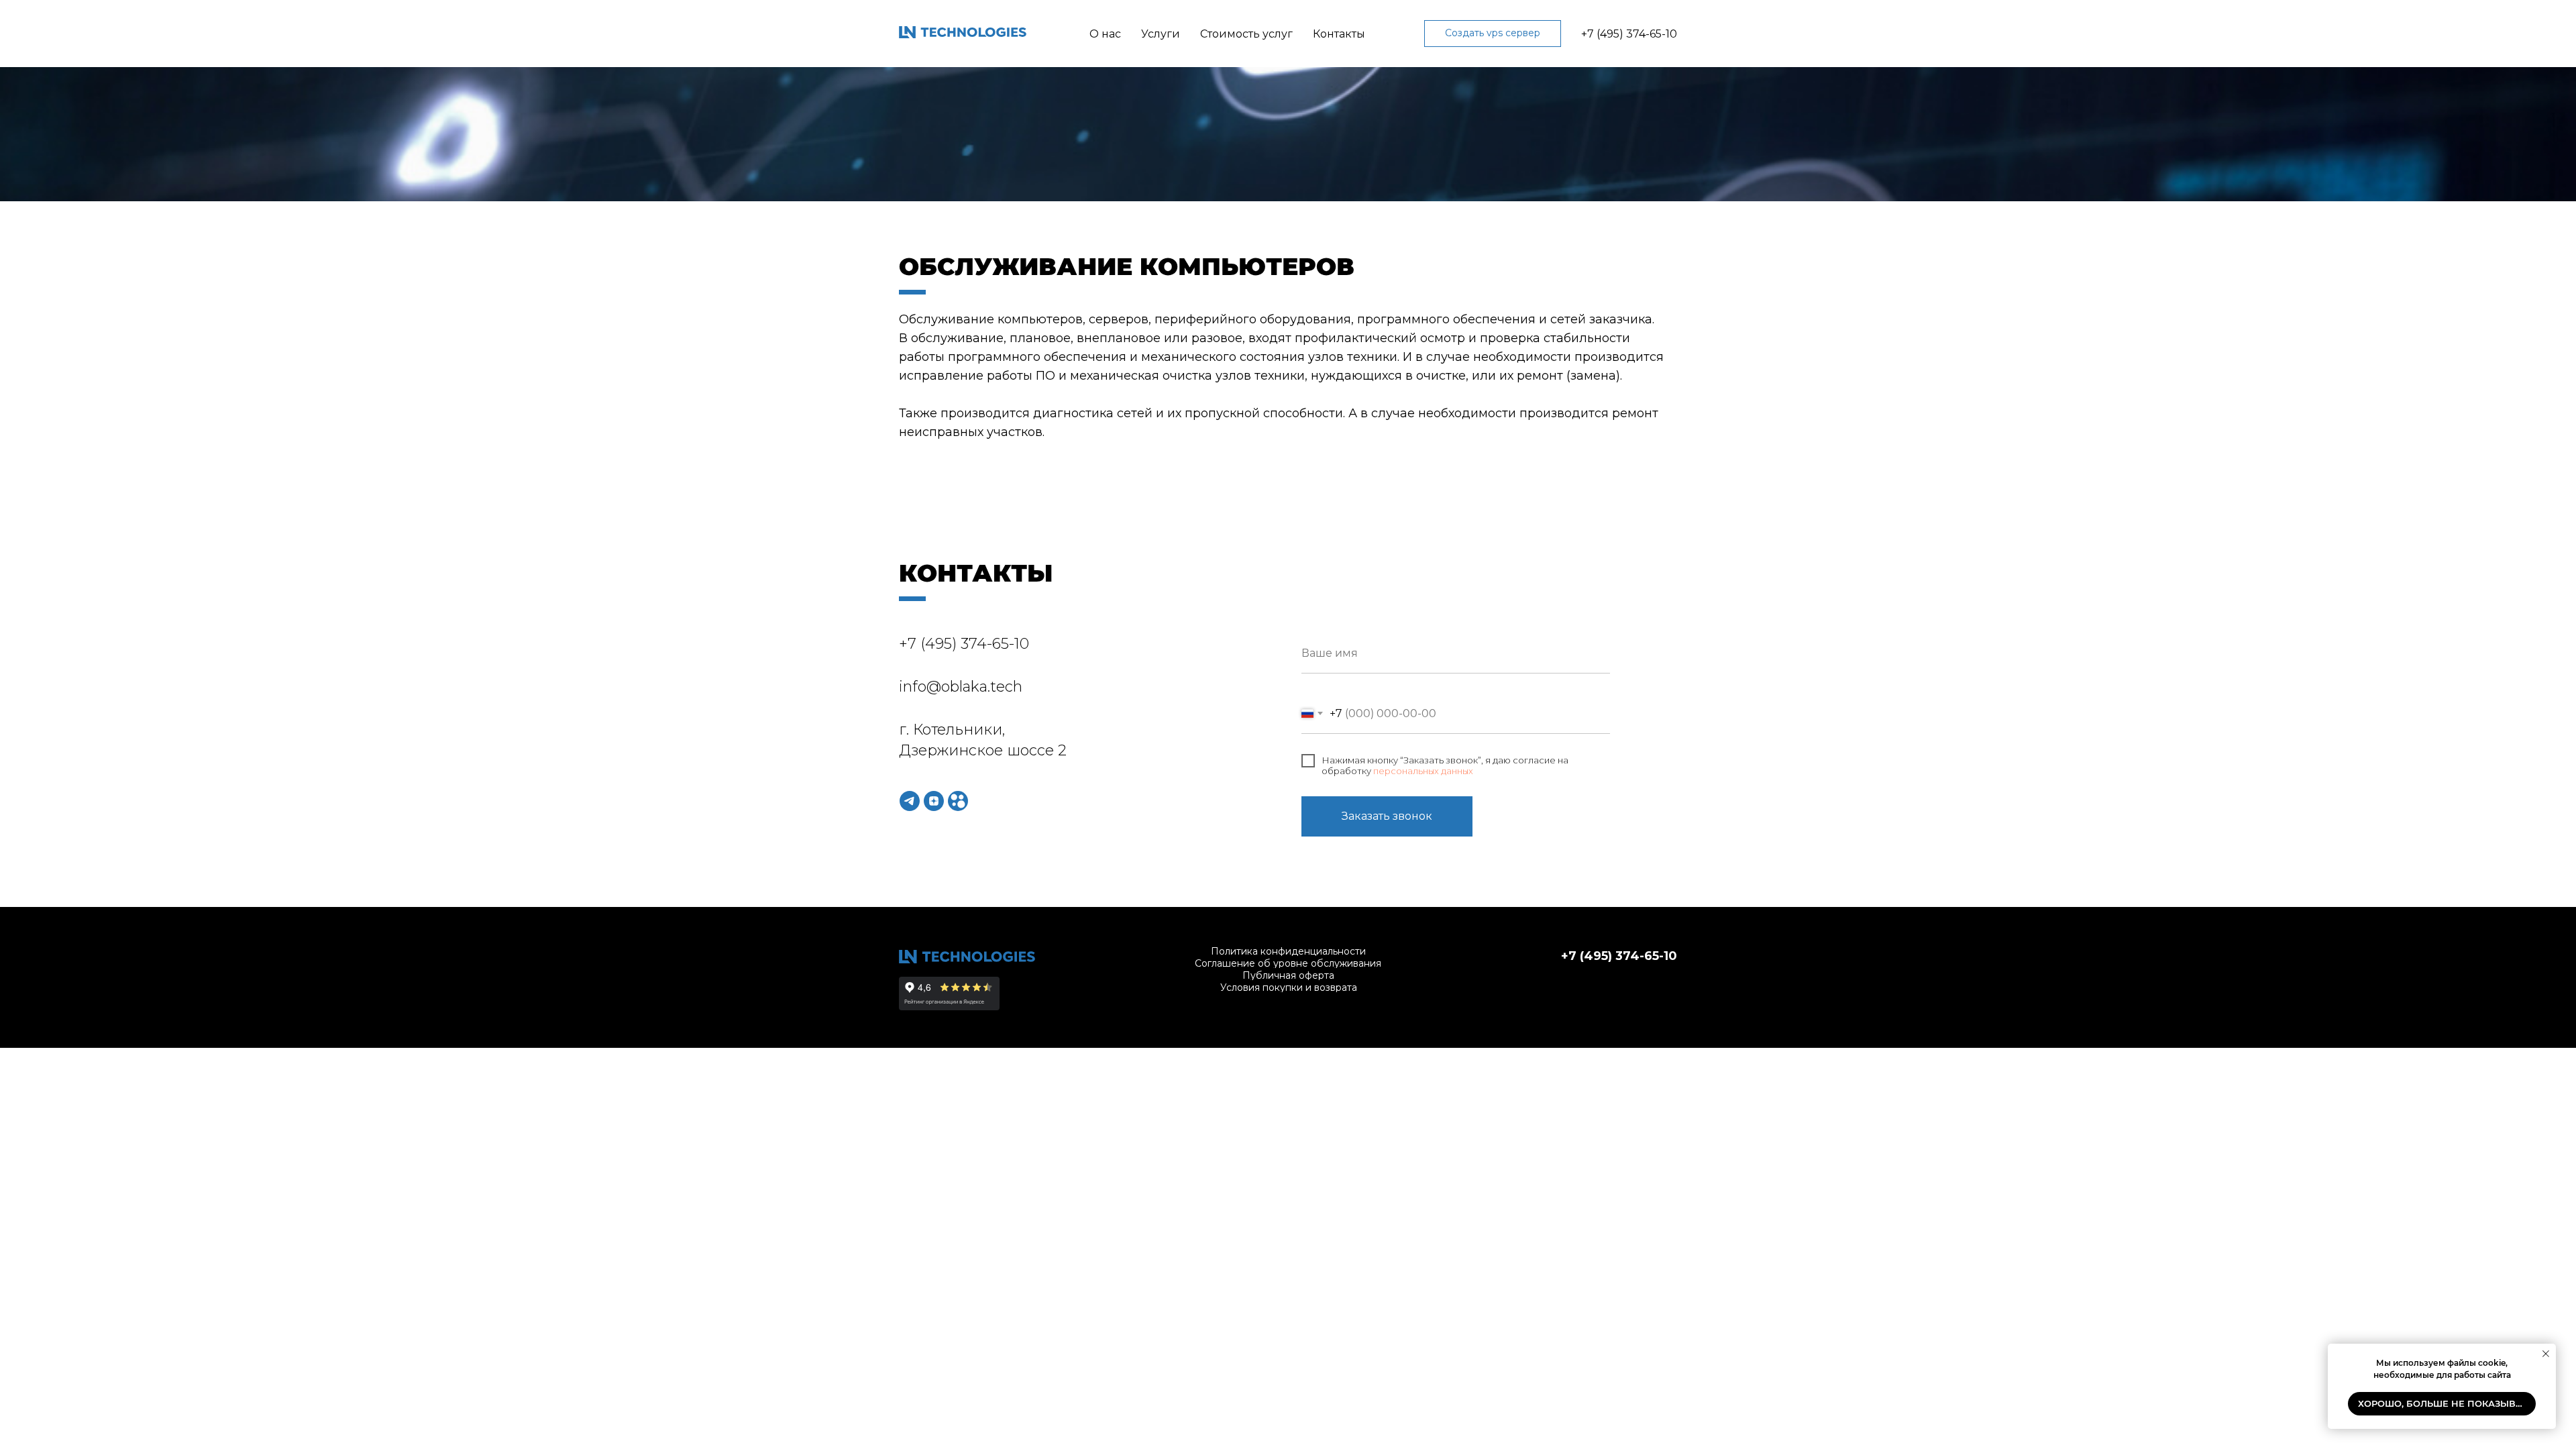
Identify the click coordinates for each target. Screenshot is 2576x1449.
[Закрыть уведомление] (2546, 1354)
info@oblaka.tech (961, 687)
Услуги (1161, 34)
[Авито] (958, 801)
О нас (1105, 34)
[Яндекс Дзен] (934, 801)
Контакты (1339, 34)
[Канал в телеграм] (910, 801)
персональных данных (1423, 771)
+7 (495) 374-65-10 (1629, 34)
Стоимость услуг (1246, 34)
